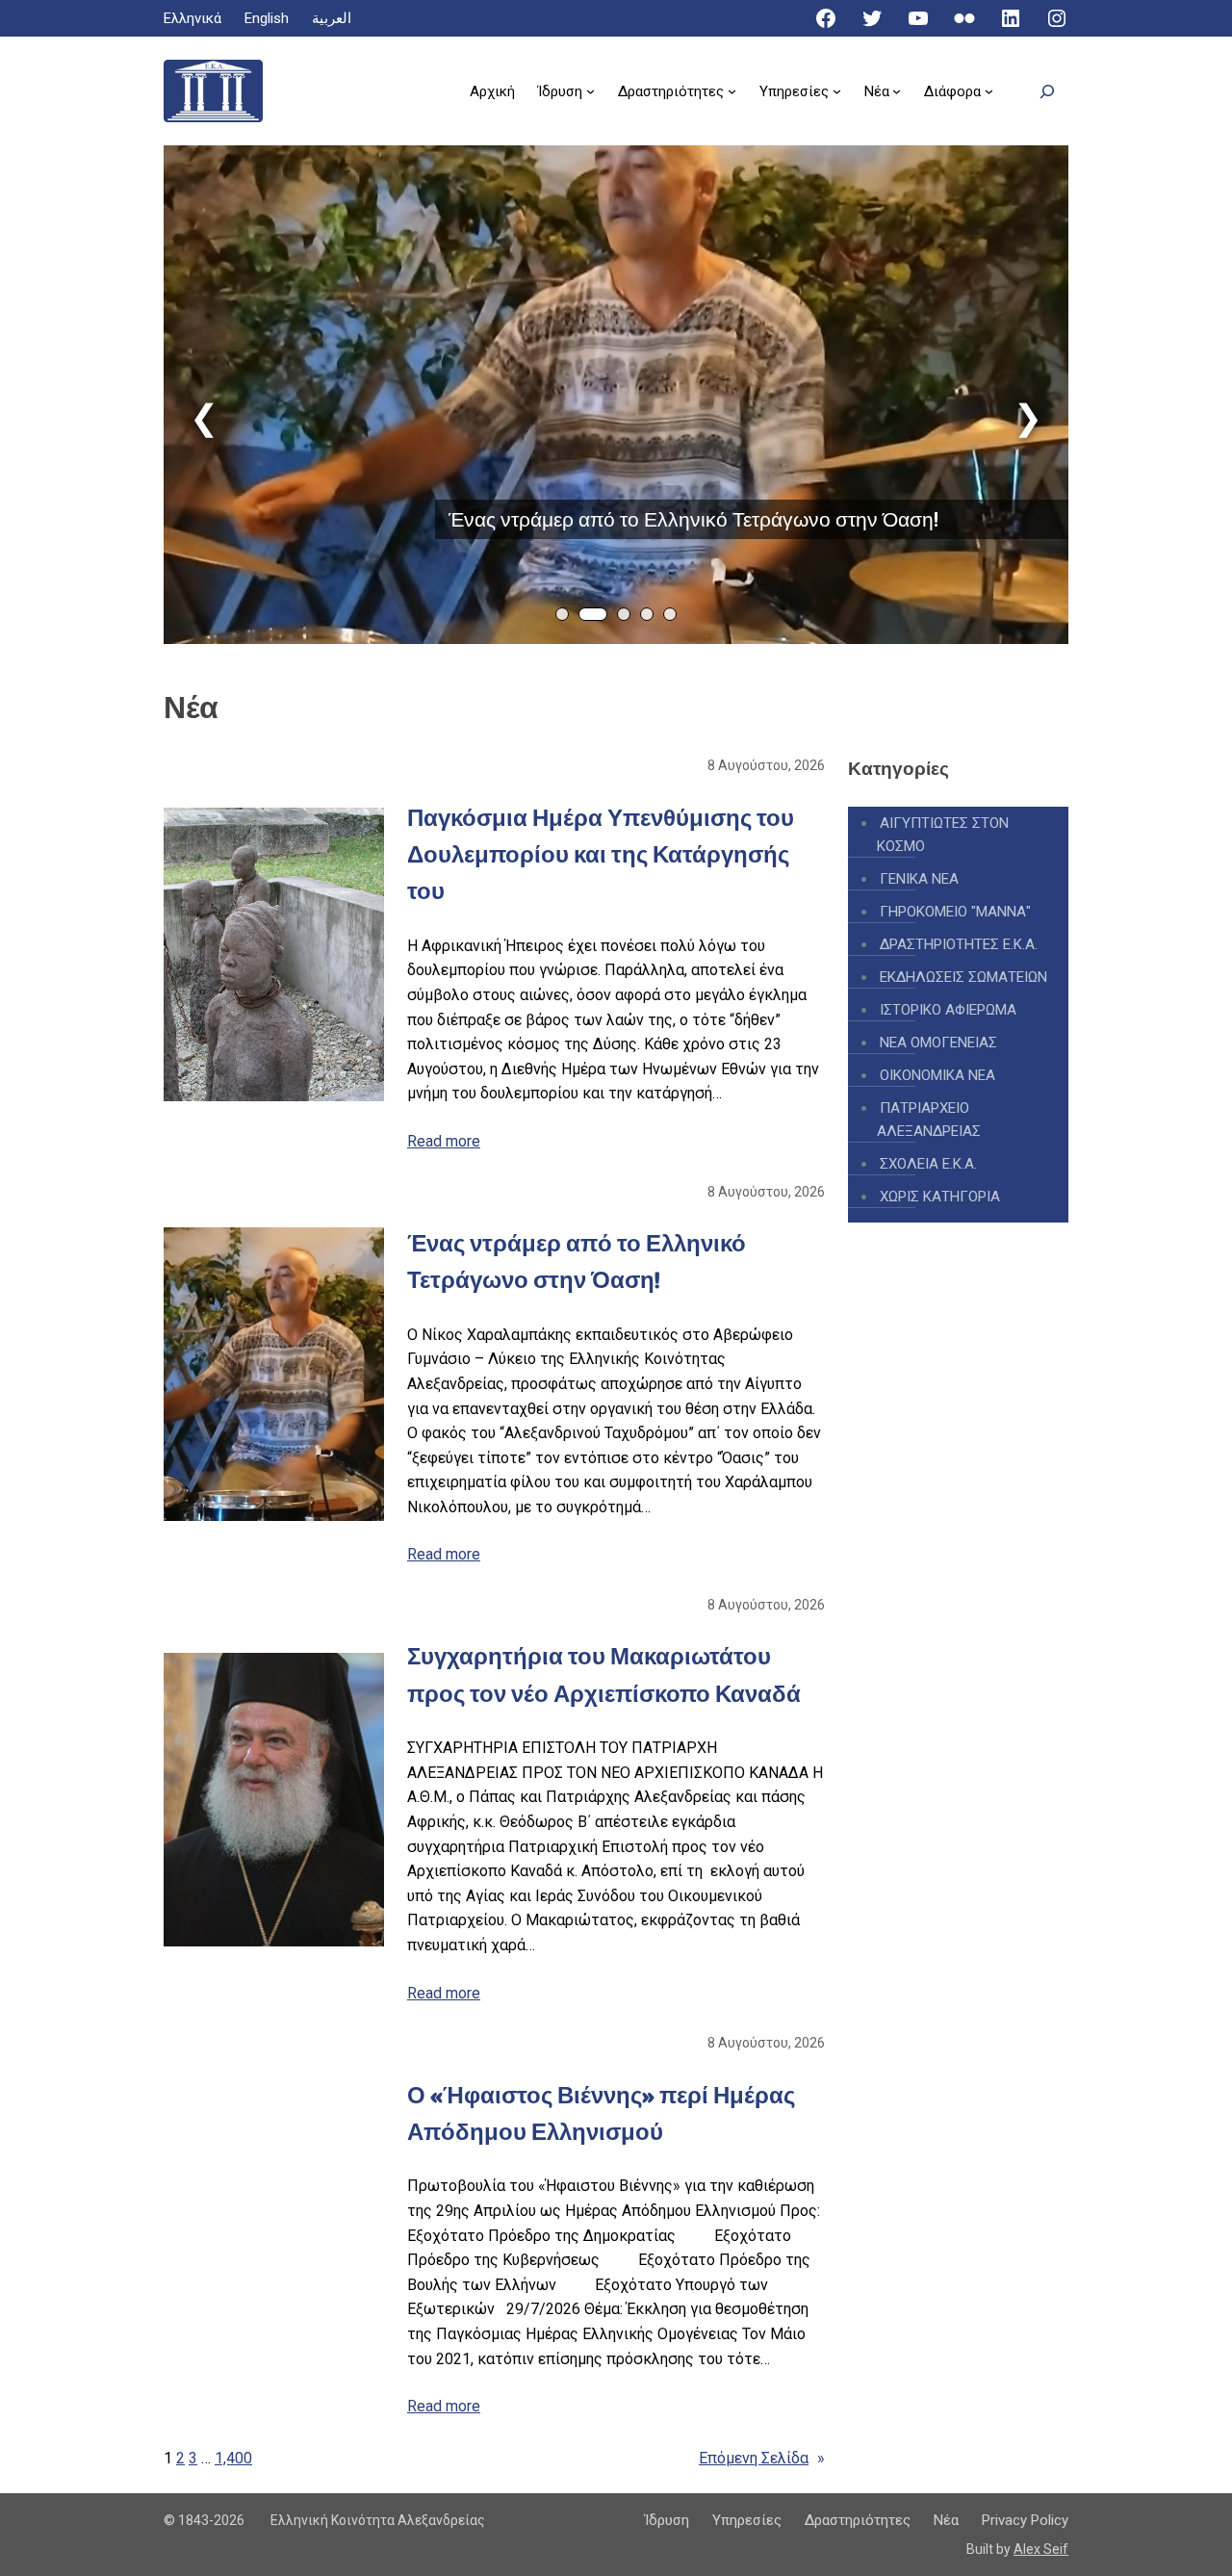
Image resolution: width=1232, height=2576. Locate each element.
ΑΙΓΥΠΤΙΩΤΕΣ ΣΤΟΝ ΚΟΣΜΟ (943, 835)
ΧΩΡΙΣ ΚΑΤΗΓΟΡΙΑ (940, 1197)
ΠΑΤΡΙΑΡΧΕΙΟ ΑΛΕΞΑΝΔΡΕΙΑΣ (929, 1120)
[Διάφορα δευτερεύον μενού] (989, 91)
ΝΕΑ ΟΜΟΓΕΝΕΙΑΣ (938, 1043)
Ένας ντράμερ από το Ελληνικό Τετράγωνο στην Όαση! (693, 519)
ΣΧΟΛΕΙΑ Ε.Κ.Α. (928, 1164)
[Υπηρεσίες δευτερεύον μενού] (837, 91)
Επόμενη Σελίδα (762, 2458)
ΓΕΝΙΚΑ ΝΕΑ (919, 879)
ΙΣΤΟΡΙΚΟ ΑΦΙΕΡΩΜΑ (948, 1010)
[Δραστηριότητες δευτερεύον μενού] (732, 91)
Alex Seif (1041, 2549)
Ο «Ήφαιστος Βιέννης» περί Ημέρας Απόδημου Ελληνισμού (601, 2113)
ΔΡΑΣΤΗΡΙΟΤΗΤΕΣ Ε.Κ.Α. (959, 944)
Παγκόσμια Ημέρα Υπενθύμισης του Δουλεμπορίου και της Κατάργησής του (601, 855)
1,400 (233, 2458)
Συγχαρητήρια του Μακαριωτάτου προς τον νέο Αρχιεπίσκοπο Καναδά (604, 1674)
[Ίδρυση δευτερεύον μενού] (590, 91)
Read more (444, 1141)
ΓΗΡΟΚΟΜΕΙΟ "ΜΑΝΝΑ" (955, 912)
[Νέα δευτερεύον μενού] (897, 91)
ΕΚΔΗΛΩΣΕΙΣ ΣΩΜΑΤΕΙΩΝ (963, 977)
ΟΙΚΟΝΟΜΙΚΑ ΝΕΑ (937, 1075)
